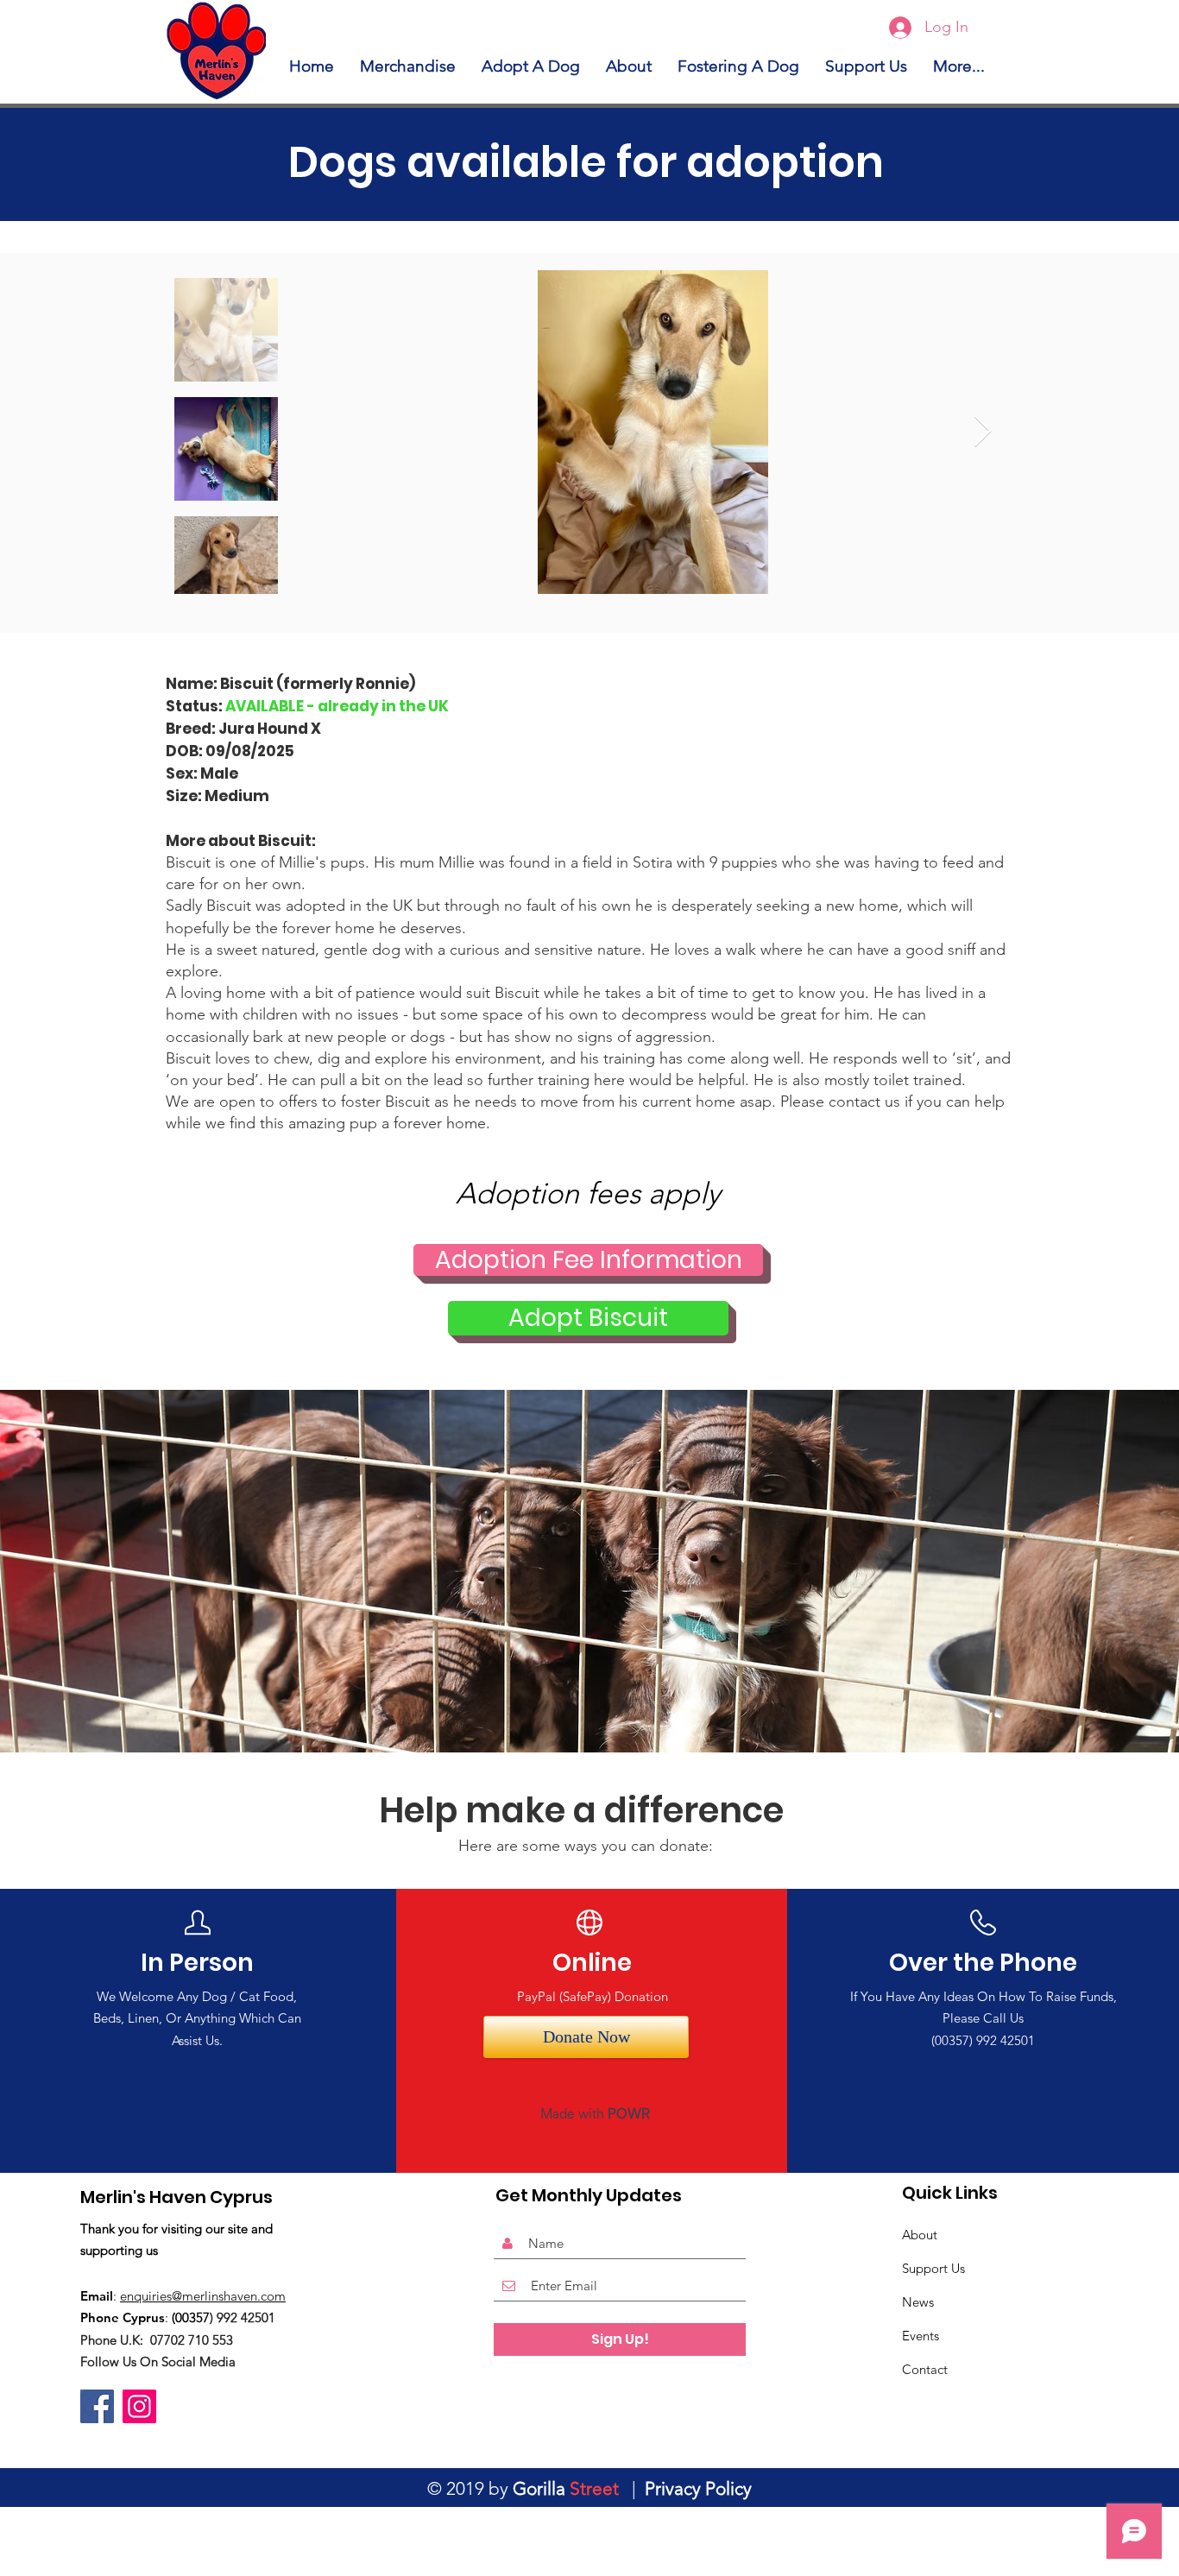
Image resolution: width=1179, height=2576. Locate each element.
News (918, 2302)
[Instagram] (139, 2406)
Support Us (933, 2268)
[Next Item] (983, 432)
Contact (925, 2369)
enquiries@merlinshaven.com (203, 2296)
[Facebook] (97, 2406)
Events (921, 2336)
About (920, 2235)
